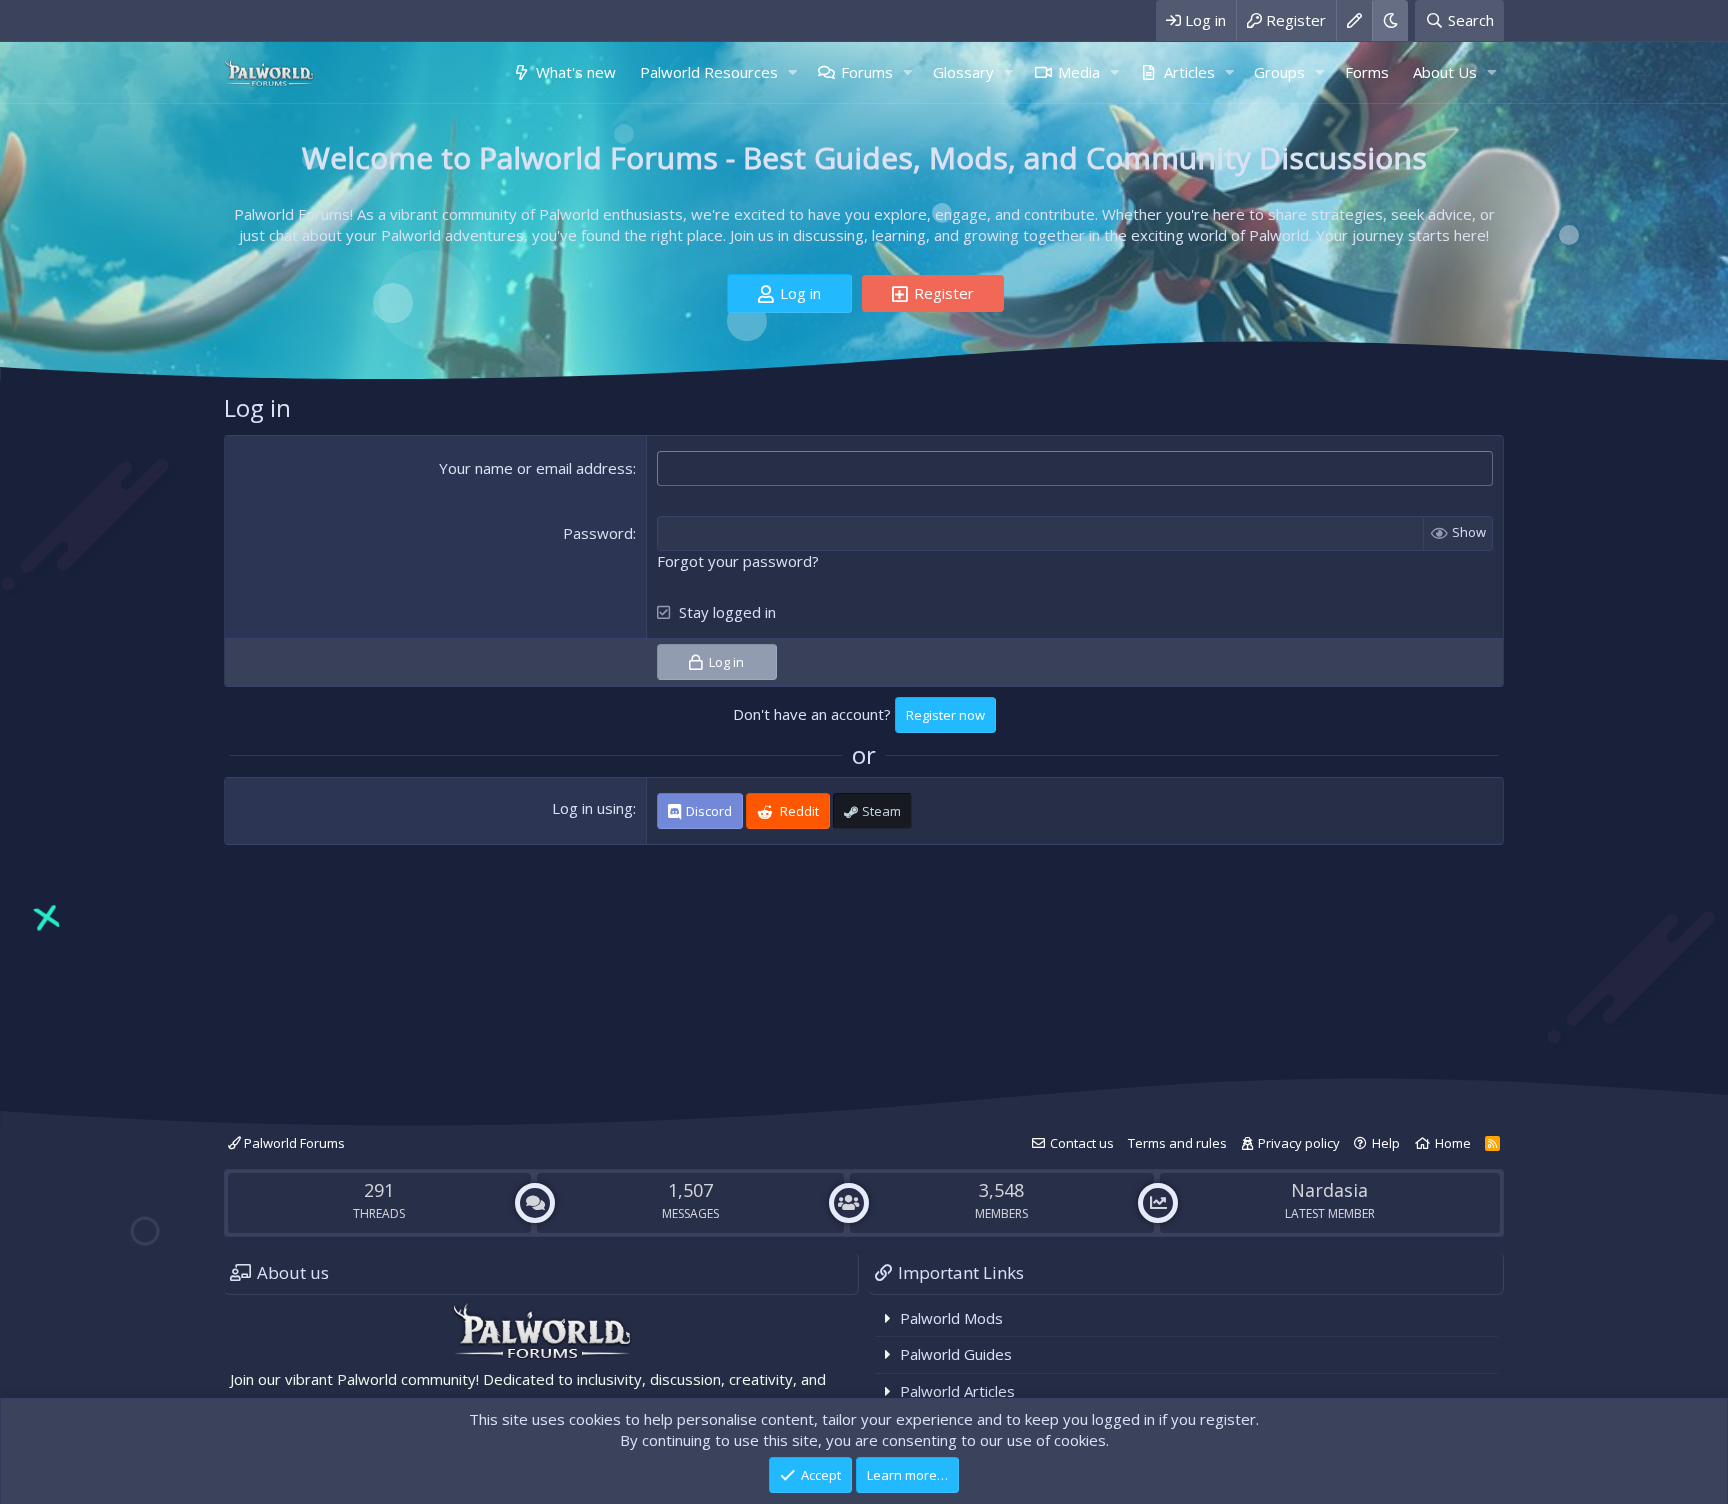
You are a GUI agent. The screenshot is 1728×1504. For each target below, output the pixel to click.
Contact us (1082, 1143)
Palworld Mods (951, 1318)
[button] (792, 72)
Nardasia (1329, 1190)
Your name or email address (536, 468)
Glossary (963, 72)
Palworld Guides (956, 1354)
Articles (1189, 72)
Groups (1279, 72)
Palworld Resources (709, 72)
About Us (1445, 72)
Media (1079, 72)
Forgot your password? (738, 561)
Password (598, 533)
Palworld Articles (957, 1391)
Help (1386, 1143)
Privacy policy (1299, 1143)
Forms (1367, 72)
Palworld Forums (293, 1143)
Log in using (592, 808)
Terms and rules (1177, 1143)
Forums (867, 72)
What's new (576, 72)
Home (1453, 1143)
